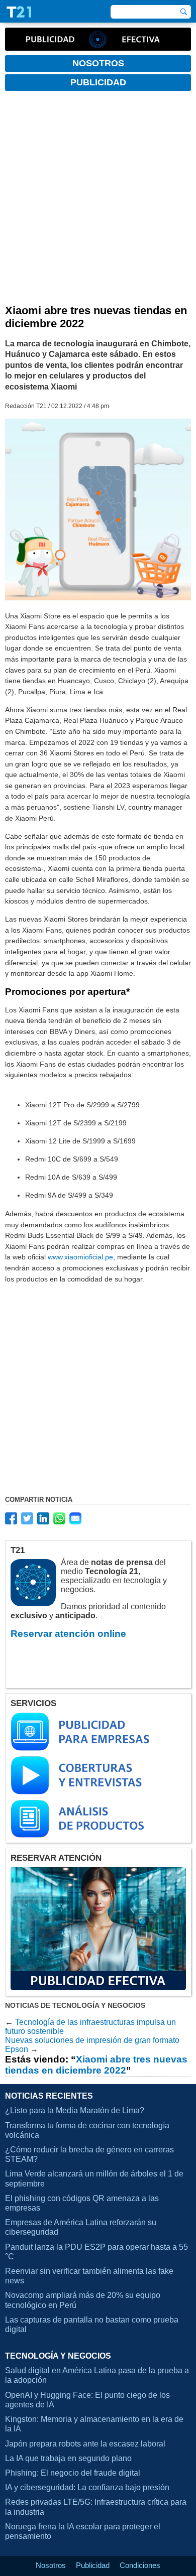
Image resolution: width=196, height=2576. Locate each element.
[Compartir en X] (27, 1518)
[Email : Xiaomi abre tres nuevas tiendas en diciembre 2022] (75, 1518)
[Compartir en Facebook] (11, 1518)
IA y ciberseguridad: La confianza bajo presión (87, 2487)
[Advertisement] (98, 201)
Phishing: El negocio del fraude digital (73, 2473)
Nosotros (51, 2565)
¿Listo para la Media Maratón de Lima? (75, 2110)
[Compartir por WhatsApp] (59, 1518)
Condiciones (140, 2565)
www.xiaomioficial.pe (80, 1257)
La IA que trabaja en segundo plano (68, 2458)
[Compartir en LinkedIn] (43, 1518)
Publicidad (93, 2565)
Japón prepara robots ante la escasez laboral (85, 2444)
